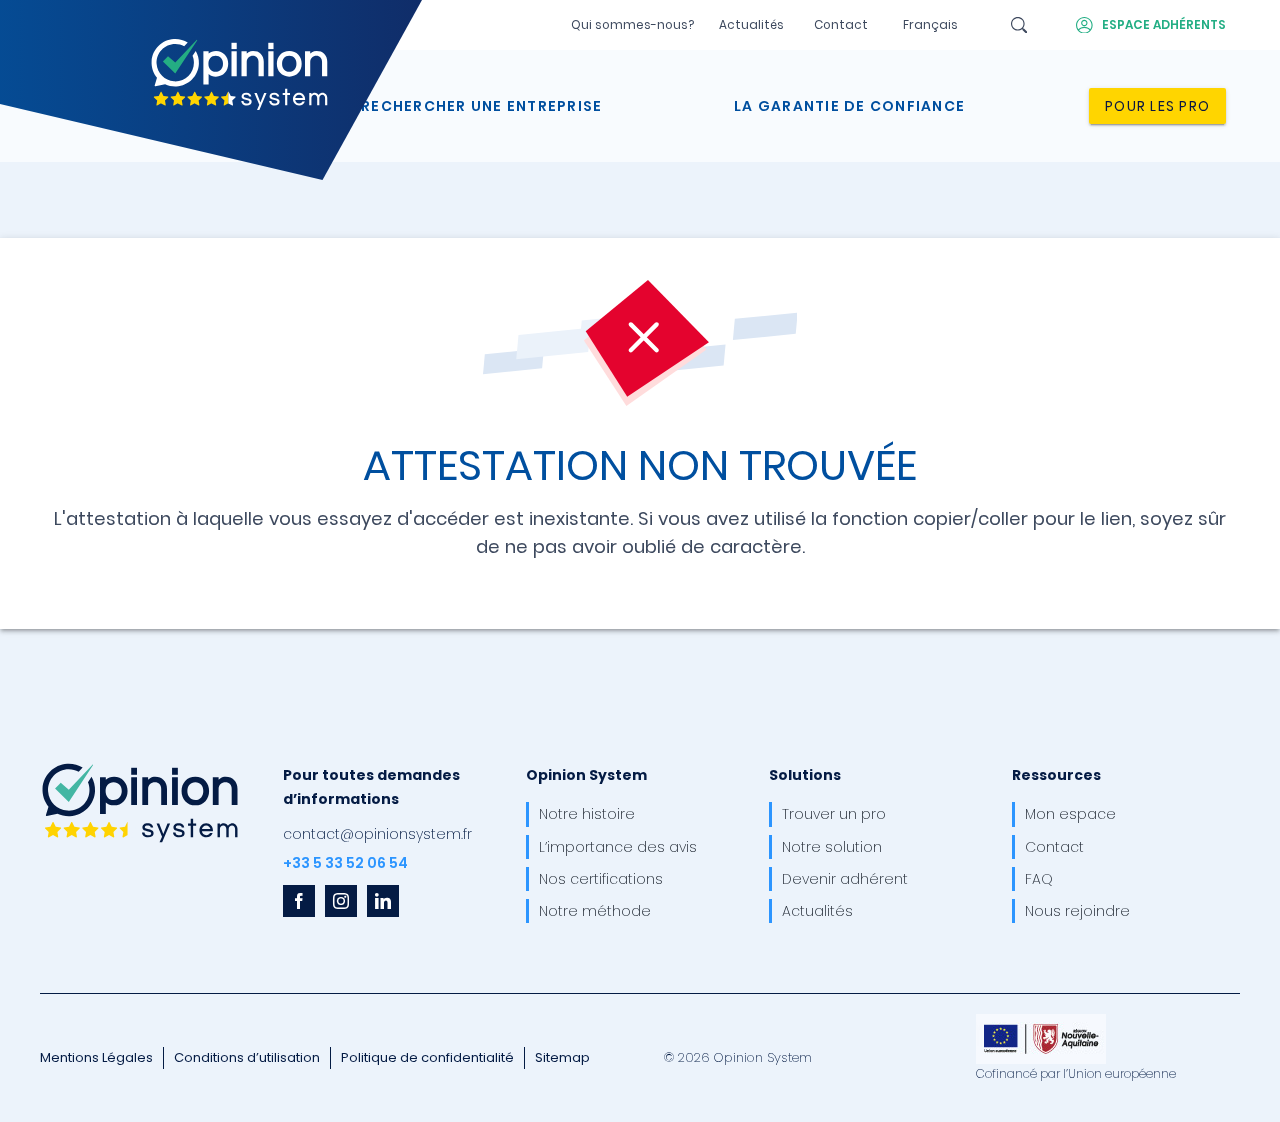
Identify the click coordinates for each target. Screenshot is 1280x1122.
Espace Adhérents (1164, 25)
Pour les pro (1157, 106)
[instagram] (341, 901)
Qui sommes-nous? (632, 25)
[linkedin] (383, 901)
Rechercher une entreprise (481, 106)
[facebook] (299, 901)
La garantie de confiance (849, 106)
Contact (841, 25)
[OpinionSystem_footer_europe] (1041, 1021)
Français (930, 25)
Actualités (751, 25)
